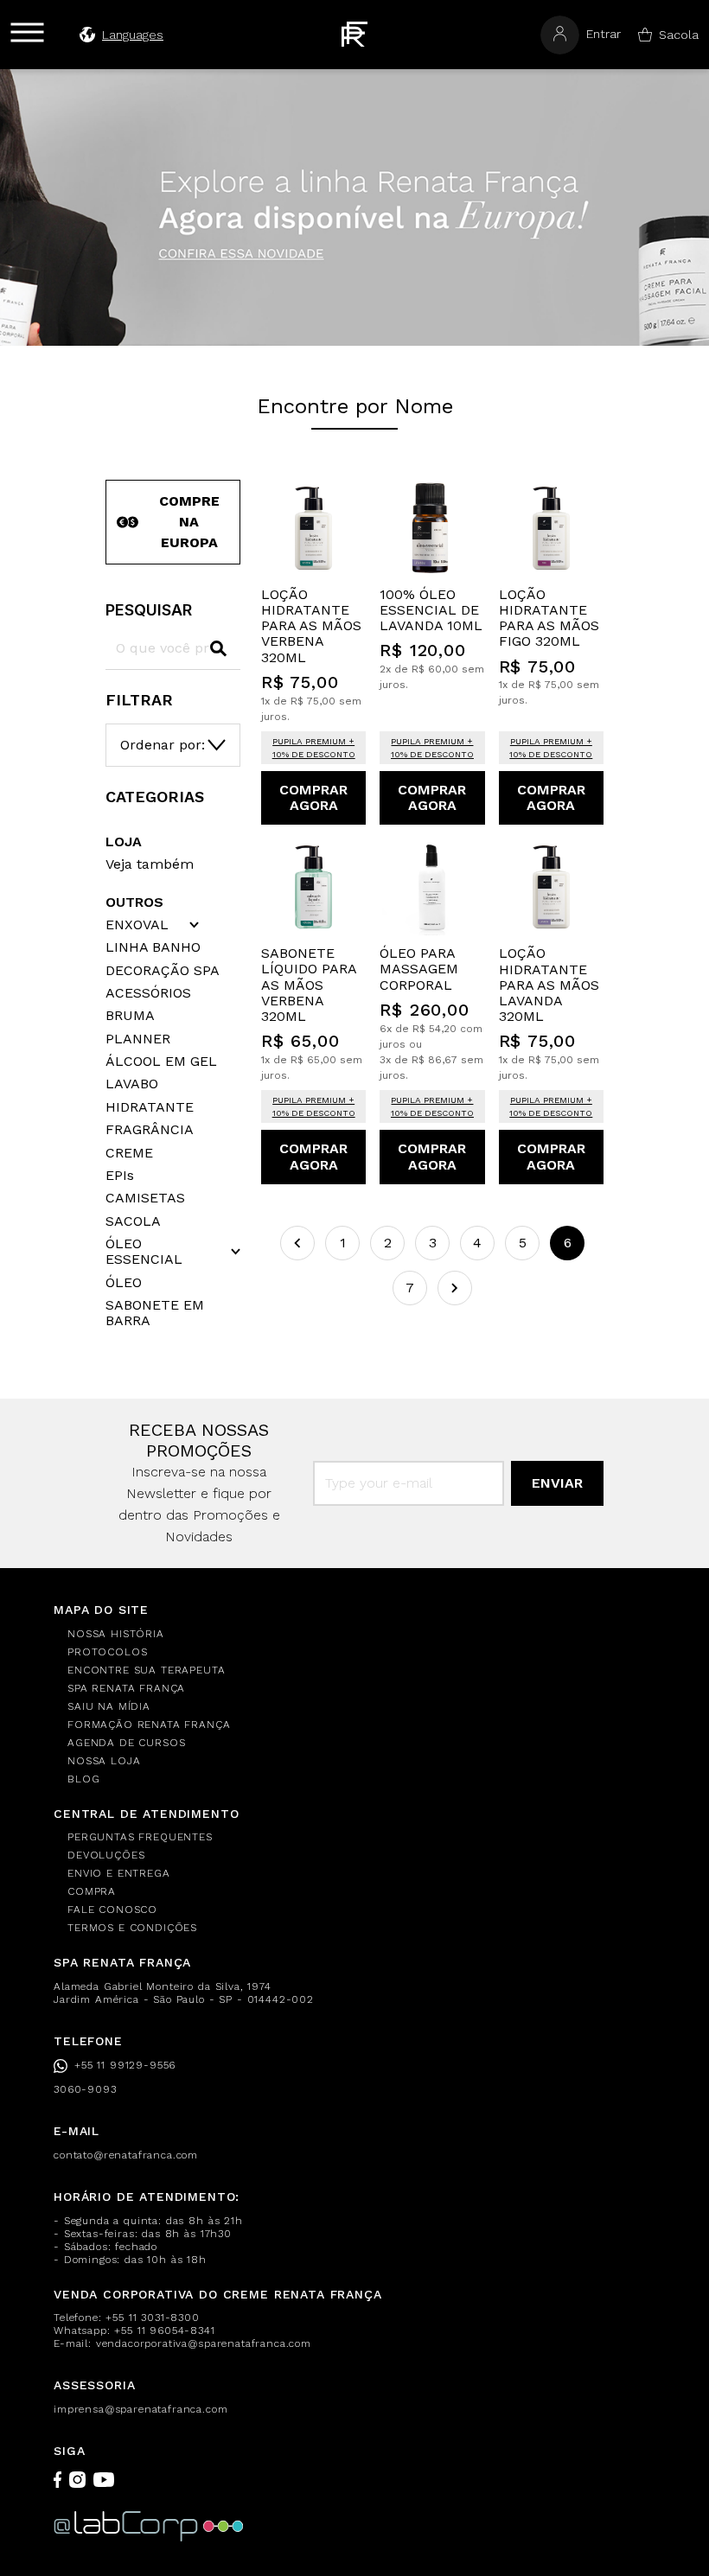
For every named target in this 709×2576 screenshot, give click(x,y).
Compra (92, 1891)
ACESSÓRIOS (148, 993)
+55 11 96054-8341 (164, 2331)
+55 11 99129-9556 (125, 2065)
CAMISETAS (145, 1198)
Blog (83, 1779)
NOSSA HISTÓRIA (116, 1634)
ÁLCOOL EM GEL (161, 1062)
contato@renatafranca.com (126, 2155)
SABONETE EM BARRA (155, 1313)
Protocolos (107, 1652)
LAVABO (132, 1084)
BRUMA (130, 1016)
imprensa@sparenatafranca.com (141, 2409)
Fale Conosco (112, 1910)
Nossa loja (104, 1761)
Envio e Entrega (119, 1873)
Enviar (557, 1483)
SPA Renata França (126, 1688)
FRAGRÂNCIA (150, 1130)
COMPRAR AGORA (313, 797)
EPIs (120, 1176)
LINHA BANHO (153, 947)
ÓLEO (124, 1283)
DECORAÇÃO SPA (163, 971)
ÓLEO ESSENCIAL (144, 1252)
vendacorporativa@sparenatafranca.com (204, 2343)
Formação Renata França (149, 1725)
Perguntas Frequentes (140, 1837)
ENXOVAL (137, 925)
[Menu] (27, 32)
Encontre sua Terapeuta (146, 1670)
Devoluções (106, 1855)
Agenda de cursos (126, 1743)
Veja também (150, 864)
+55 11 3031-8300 (152, 2318)
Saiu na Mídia (109, 1706)
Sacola (679, 35)
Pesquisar (149, 610)
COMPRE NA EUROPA (189, 522)
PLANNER (138, 1039)
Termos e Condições (132, 1928)
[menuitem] (361, 1634)
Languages (133, 35)
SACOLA (133, 1221)
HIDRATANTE (150, 1107)
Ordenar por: (163, 745)
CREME (129, 1153)
